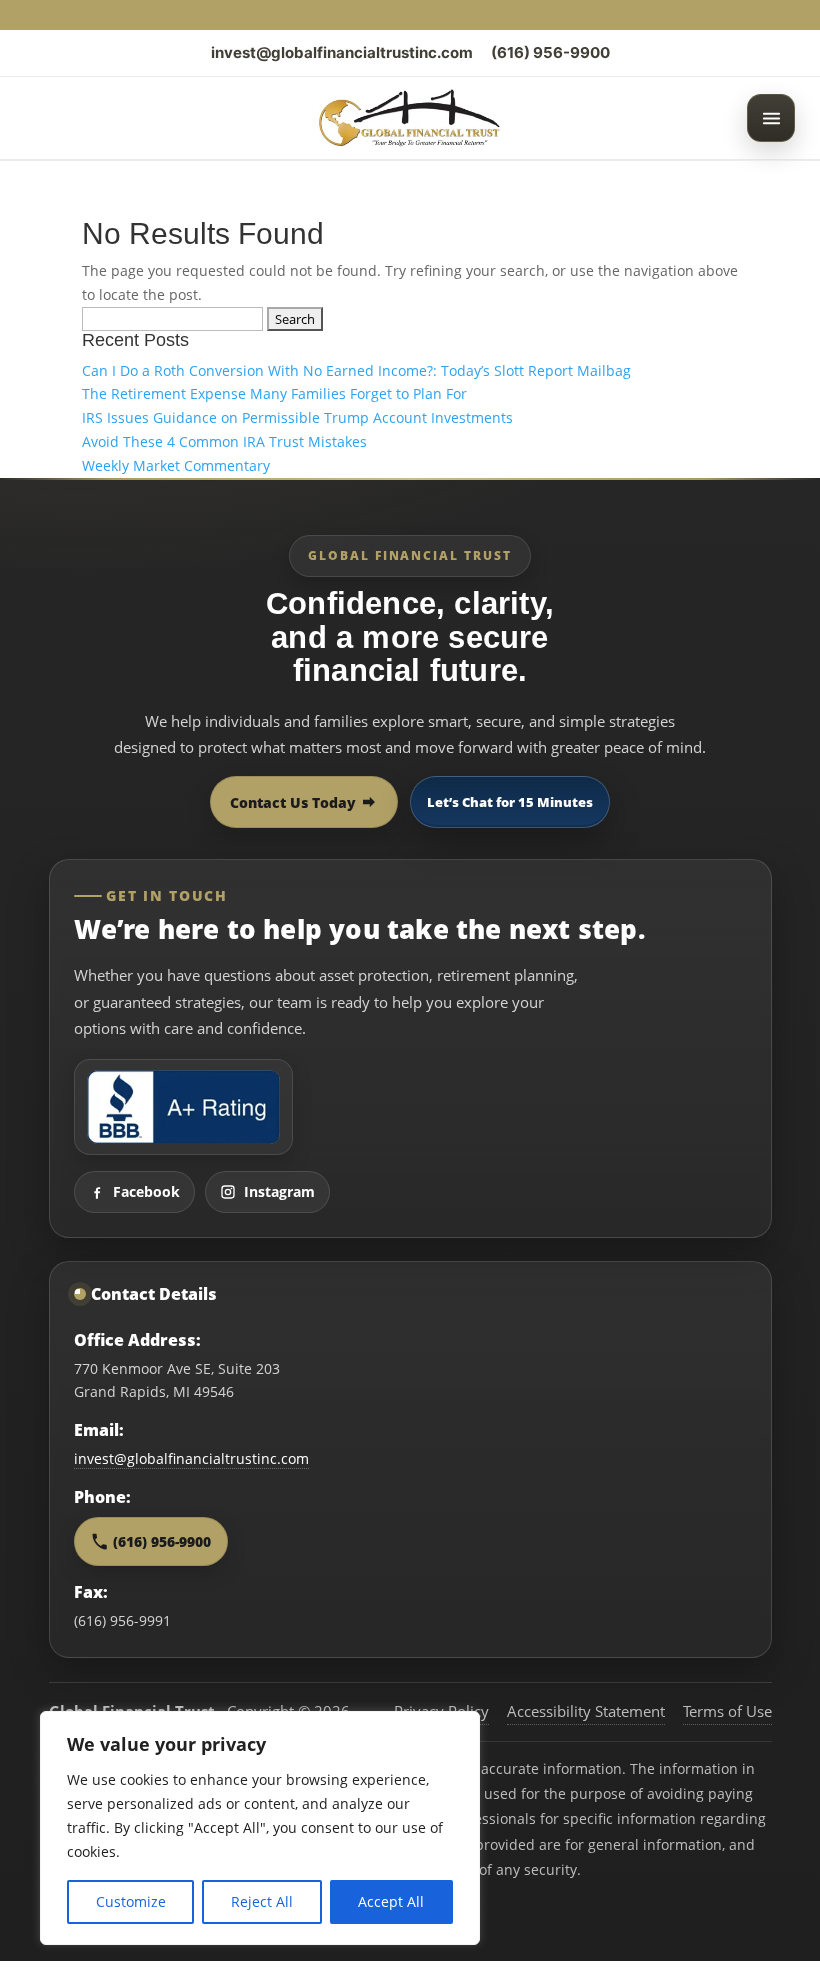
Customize (131, 1901)
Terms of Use (727, 1711)
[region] (260, 1828)
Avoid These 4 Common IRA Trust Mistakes (224, 441)
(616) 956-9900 (550, 52)
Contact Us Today (293, 802)
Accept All (391, 1901)
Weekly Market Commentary (176, 465)
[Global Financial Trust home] (410, 118)
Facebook (146, 1191)
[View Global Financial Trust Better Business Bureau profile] (183, 1107)
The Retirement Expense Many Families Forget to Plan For (274, 393)
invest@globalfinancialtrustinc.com (342, 52)
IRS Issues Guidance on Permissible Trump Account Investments (297, 417)
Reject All (262, 1901)
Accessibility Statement (586, 1711)
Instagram (279, 1191)
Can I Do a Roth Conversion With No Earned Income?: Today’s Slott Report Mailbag (356, 370)
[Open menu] (771, 118)
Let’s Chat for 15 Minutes (510, 802)
